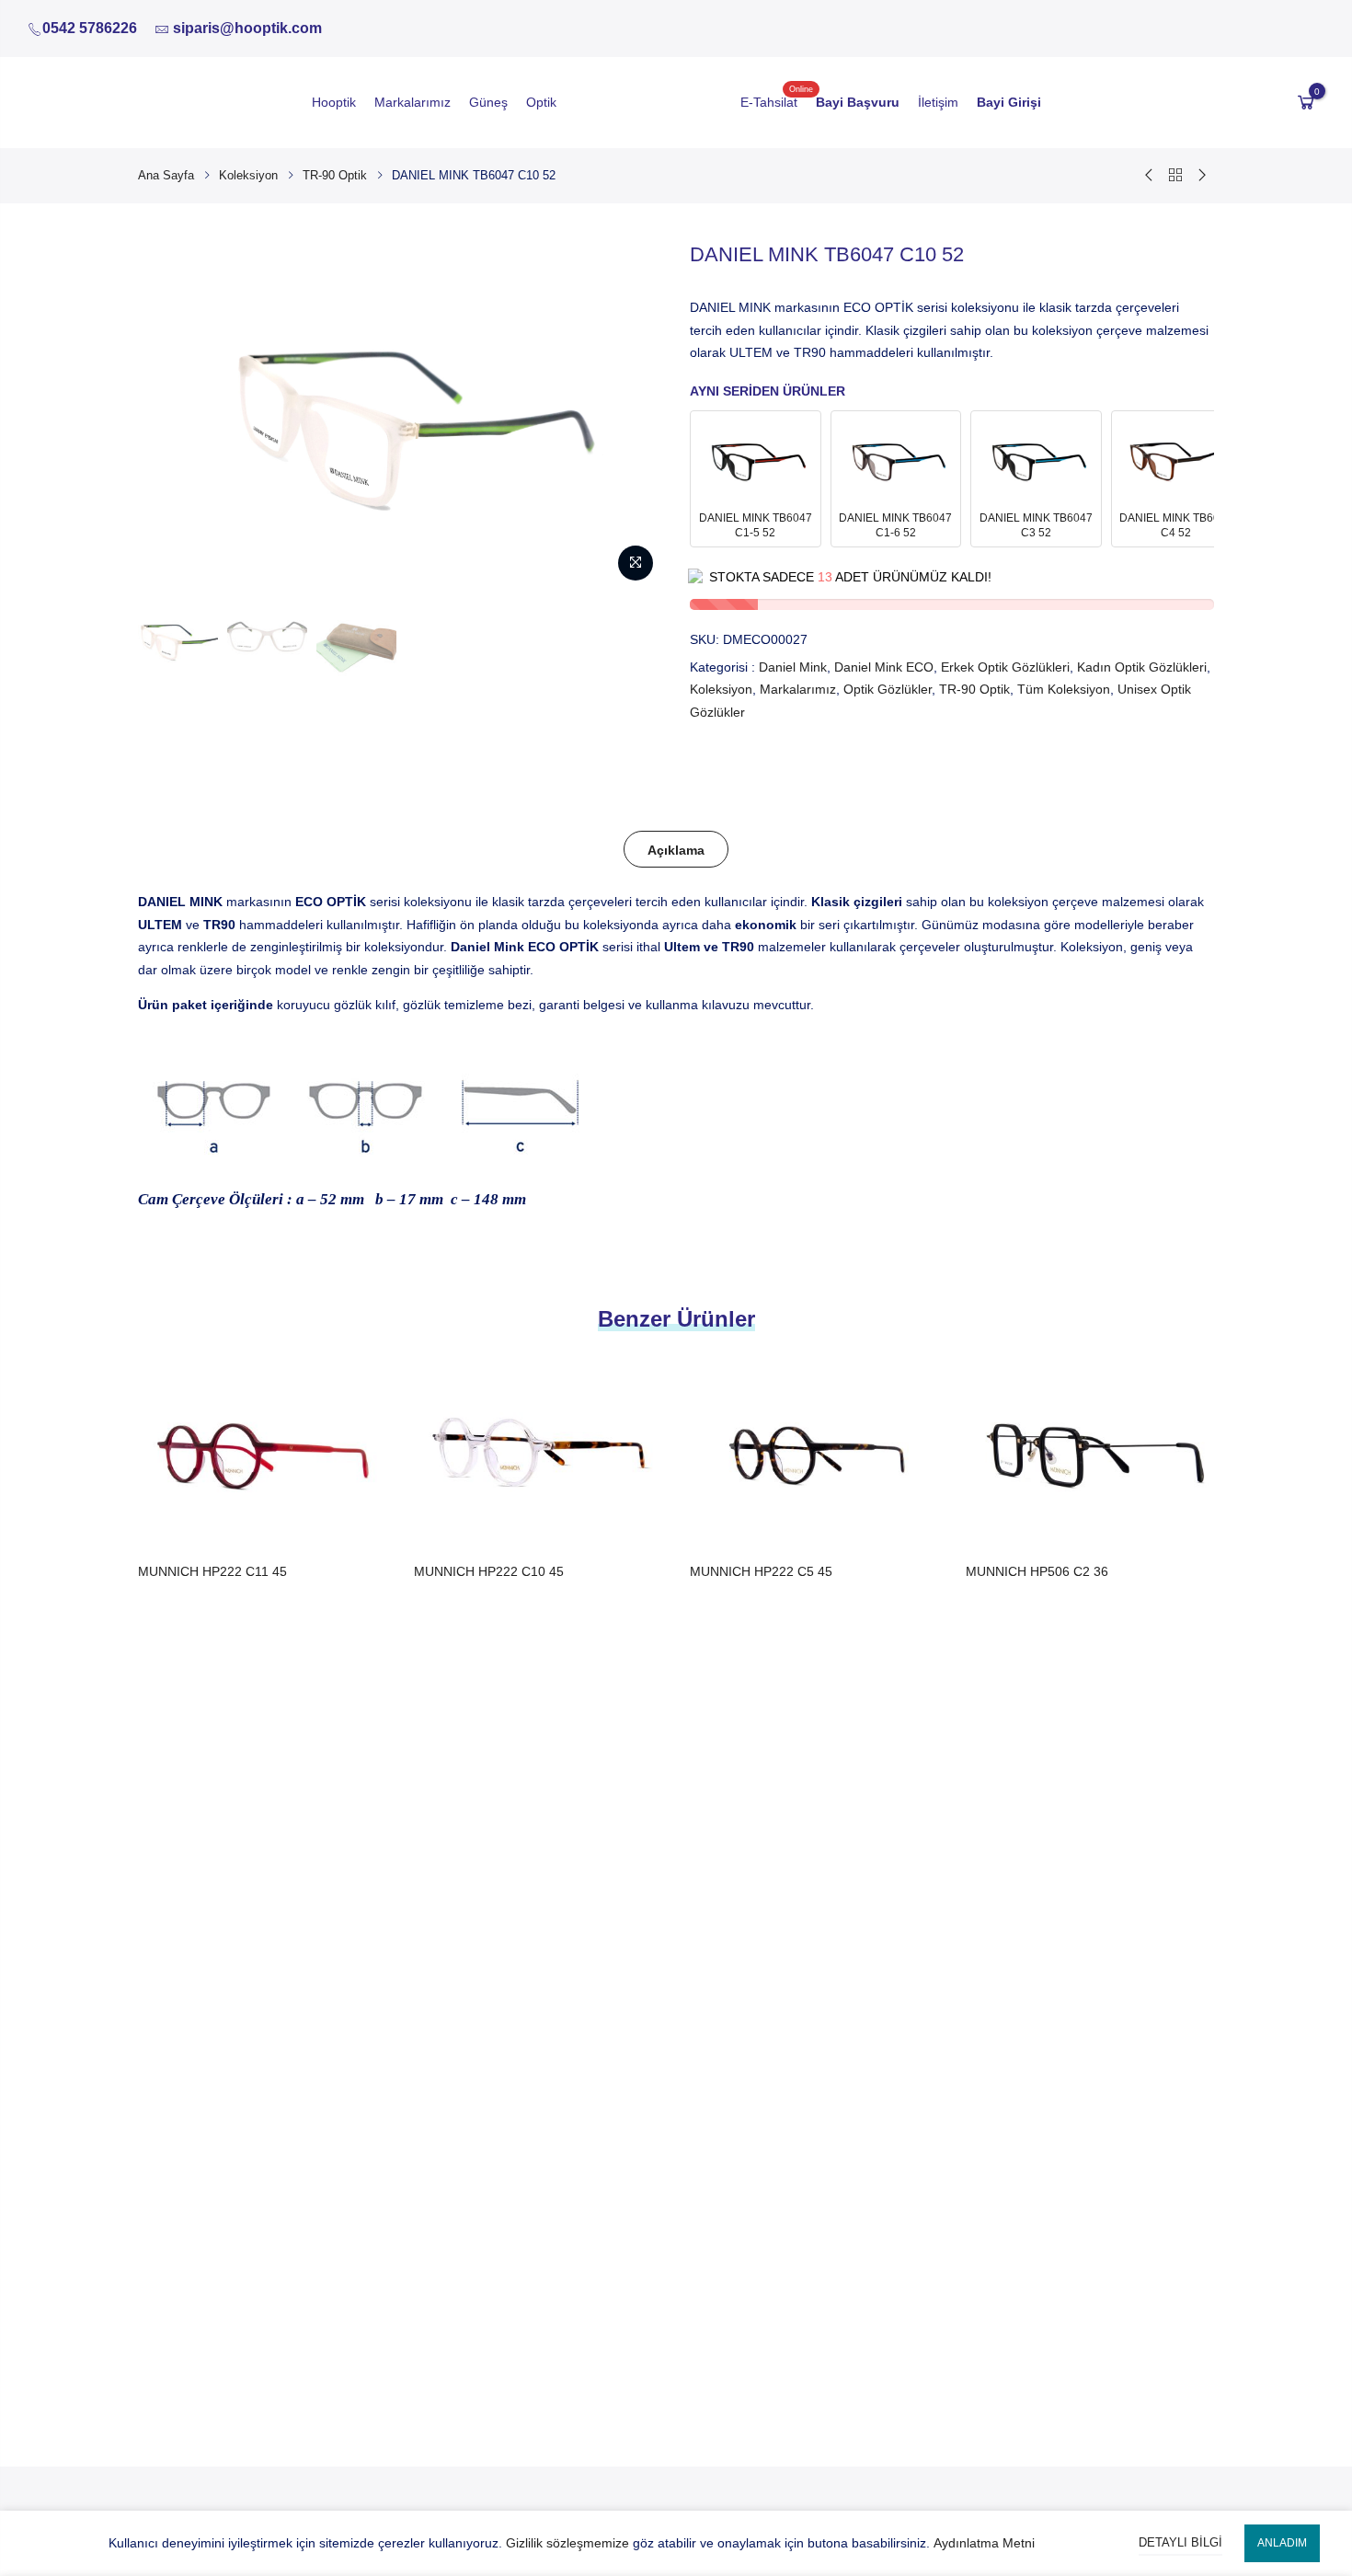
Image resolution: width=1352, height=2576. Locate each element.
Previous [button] (169, 415)
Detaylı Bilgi (1180, 2542)
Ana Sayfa (166, 175)
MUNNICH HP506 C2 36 (1037, 1571)
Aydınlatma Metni (984, 2543)
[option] (178, 639)
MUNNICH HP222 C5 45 (761, 1571)
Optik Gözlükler (888, 689)
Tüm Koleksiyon (1064, 689)
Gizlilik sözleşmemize (567, 2543)
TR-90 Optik (335, 175)
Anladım (1282, 2543)
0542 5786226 (90, 28)
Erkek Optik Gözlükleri (1005, 667)
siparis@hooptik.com (247, 28)
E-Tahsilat (769, 102)
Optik (541, 102)
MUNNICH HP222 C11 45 (212, 1571)
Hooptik (334, 102)
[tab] (676, 849)
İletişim (938, 102)
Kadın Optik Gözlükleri (1142, 667)
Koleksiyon (248, 175)
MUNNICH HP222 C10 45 (489, 1571)
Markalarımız (412, 102)
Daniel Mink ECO (884, 667)
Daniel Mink (793, 667)
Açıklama (676, 850)
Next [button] (631, 415)
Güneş (488, 102)
